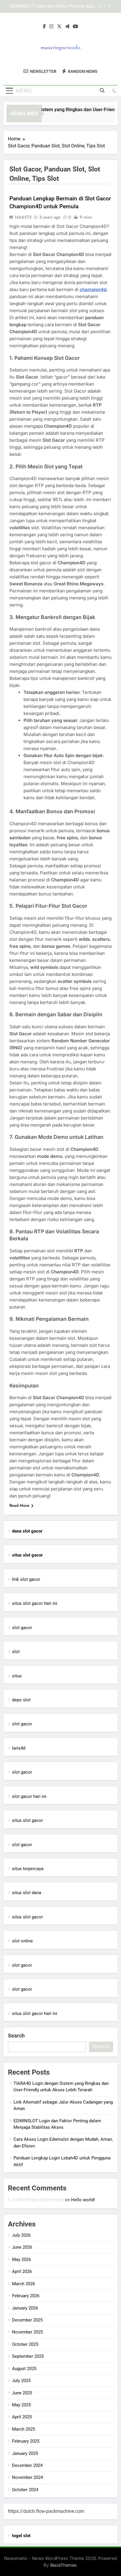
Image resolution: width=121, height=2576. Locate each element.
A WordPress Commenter (38, 2200)
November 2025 (27, 2332)
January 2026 (25, 2308)
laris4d (19, 1748)
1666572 (23, 217)
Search (16, 2036)
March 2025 (23, 2429)
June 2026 (22, 2247)
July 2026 (21, 2235)
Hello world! (83, 2200)
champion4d (93, 289)
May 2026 (21, 2259)
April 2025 (22, 2417)
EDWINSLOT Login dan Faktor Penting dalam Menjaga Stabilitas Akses (53, 6)
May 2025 (21, 2405)
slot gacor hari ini (29, 1796)
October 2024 (25, 2490)
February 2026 (26, 2296)
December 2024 (27, 2465)
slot (16, 1652)
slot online (22, 1941)
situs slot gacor (27, 1820)
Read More (19, 1505)
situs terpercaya (28, 1869)
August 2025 (24, 2369)
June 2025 (22, 2393)
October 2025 (25, 2344)
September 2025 (28, 2356)
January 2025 (25, 2453)
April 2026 (22, 2271)
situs (17, 1676)
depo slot (21, 1700)
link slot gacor (26, 1579)
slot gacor (22, 1628)
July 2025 (21, 2381)
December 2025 (27, 2320)
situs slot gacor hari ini (35, 1603)
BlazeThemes (63, 2565)
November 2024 (27, 2477)
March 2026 (23, 2284)
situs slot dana (27, 1893)
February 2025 (26, 2441)
